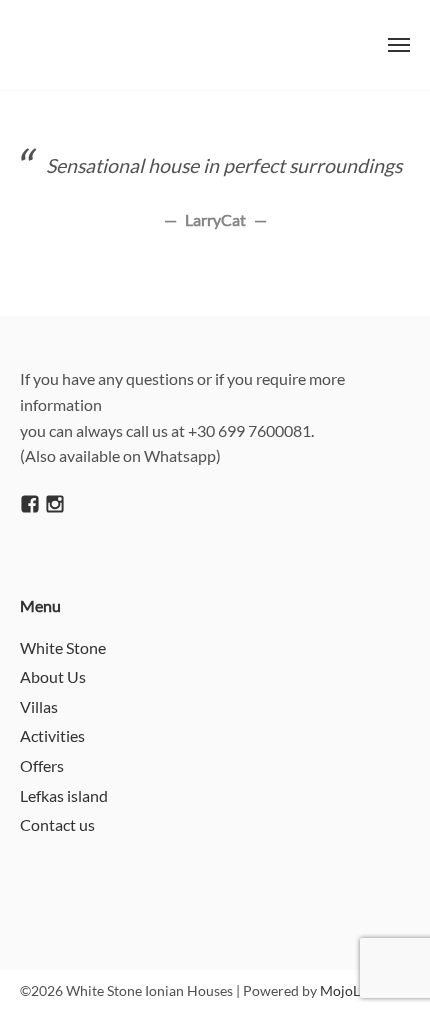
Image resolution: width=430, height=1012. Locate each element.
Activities (52, 735)
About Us (53, 676)
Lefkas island (64, 795)
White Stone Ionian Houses (146, 45)
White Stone (63, 647)
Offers (42, 765)
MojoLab (347, 990)
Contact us (57, 824)
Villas (39, 706)
